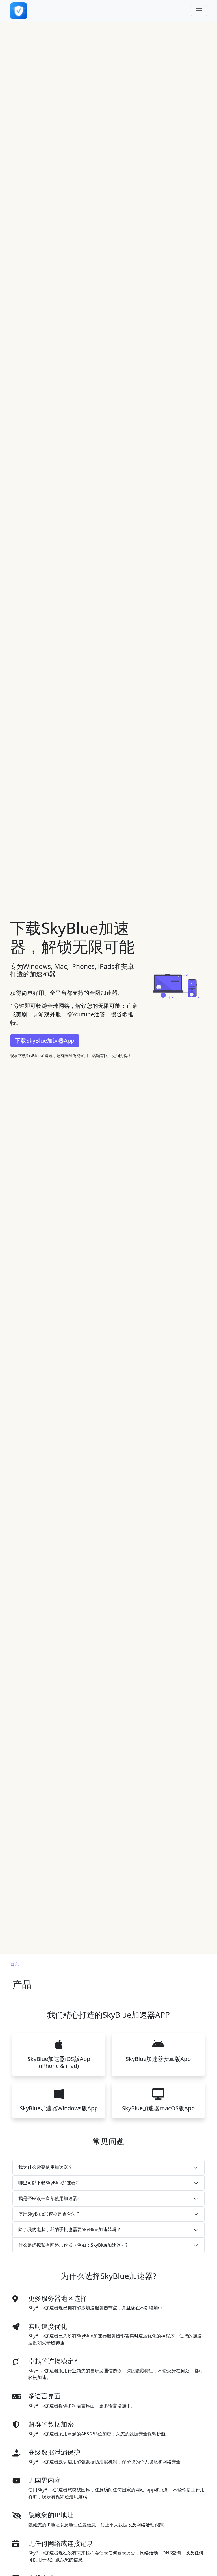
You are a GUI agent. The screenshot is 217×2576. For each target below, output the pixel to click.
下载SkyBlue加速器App (45, 1041)
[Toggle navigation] (199, 11)
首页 (15, 1964)
